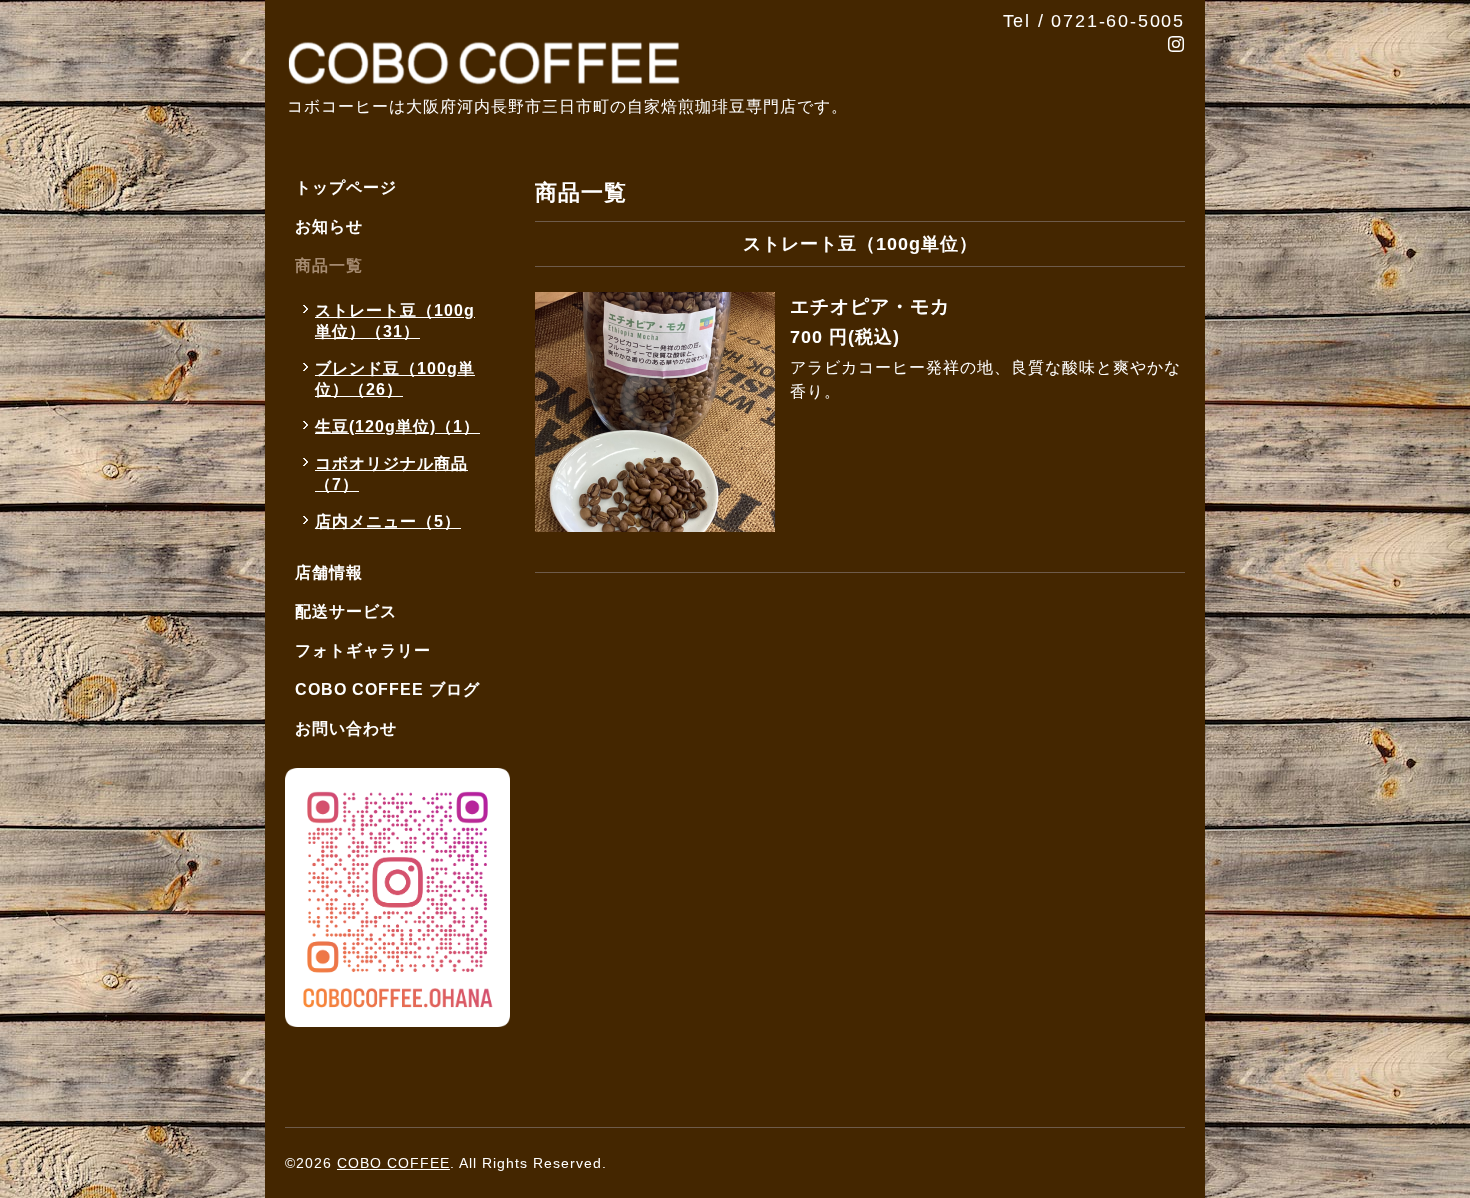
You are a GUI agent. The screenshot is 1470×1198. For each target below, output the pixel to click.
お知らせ (329, 226)
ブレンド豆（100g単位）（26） (395, 379)
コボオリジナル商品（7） (391, 474)
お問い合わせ (346, 728)
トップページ (346, 187)
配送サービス (346, 611)
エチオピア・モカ (870, 306)
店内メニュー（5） (388, 521)
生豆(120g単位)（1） (397, 426)
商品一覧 (329, 265)
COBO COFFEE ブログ (387, 689)
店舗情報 (329, 572)
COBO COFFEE (393, 1163)
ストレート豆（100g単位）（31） (395, 321)
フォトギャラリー (363, 650)
